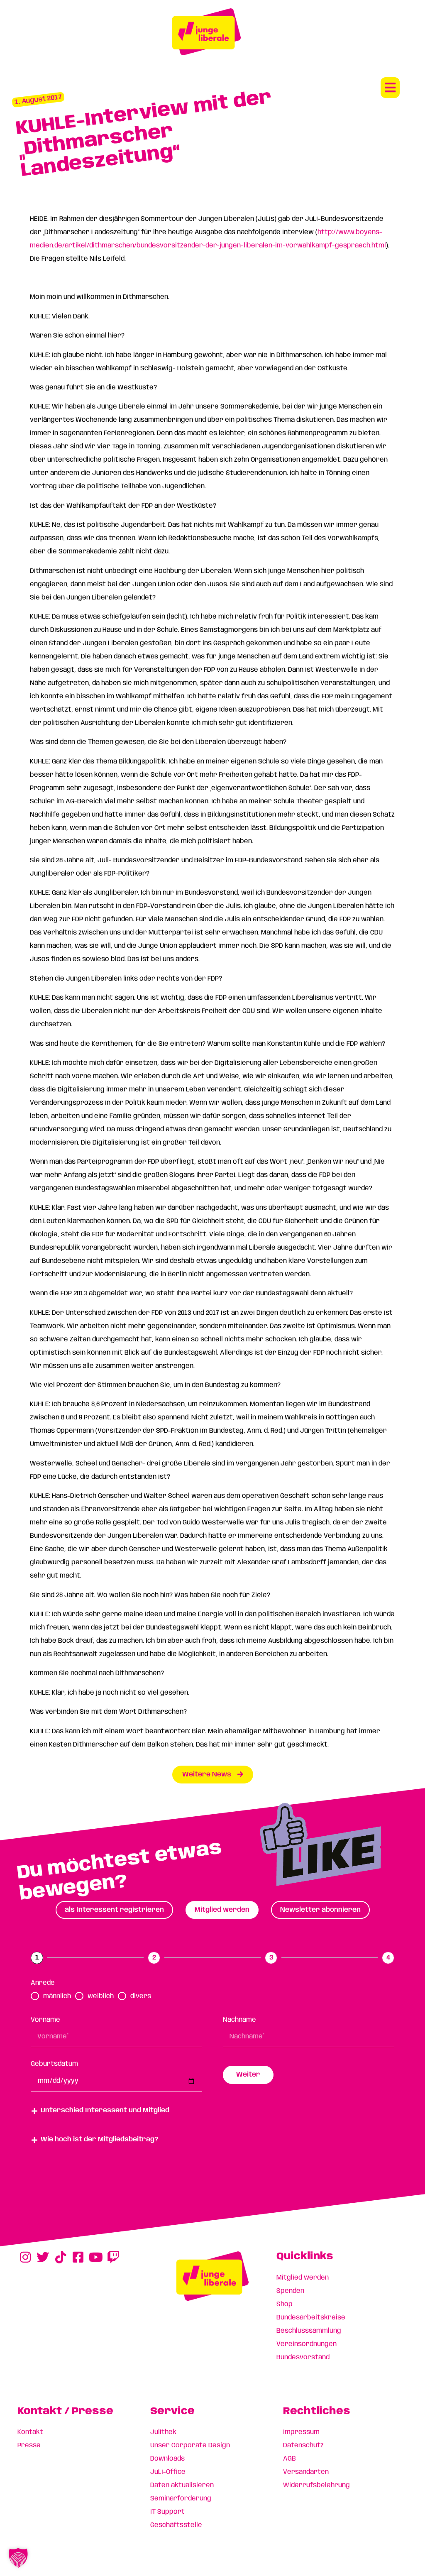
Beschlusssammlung (309, 2331)
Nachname (239, 2020)
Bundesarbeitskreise (311, 2318)
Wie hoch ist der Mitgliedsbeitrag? (99, 2139)
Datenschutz (303, 2445)
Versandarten (306, 2472)
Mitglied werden (303, 2278)
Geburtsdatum (54, 2064)
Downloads (167, 2459)
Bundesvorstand (303, 2357)
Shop (285, 2304)
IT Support (167, 2512)
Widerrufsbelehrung (316, 2485)
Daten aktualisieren (182, 2485)
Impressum (301, 2432)
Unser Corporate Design (190, 2445)
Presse (29, 2445)
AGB (289, 2459)
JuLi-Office (168, 2472)
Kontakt (30, 2432)
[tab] (114, 1910)
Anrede (43, 1983)
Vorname (45, 2020)
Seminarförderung (181, 2499)
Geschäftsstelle (176, 2525)
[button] (390, 88)
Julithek (163, 2432)
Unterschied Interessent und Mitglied (105, 2110)
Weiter (248, 2075)
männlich (57, 1996)
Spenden (290, 2291)
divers (141, 1996)
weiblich (101, 1996)
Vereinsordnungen (307, 2344)
